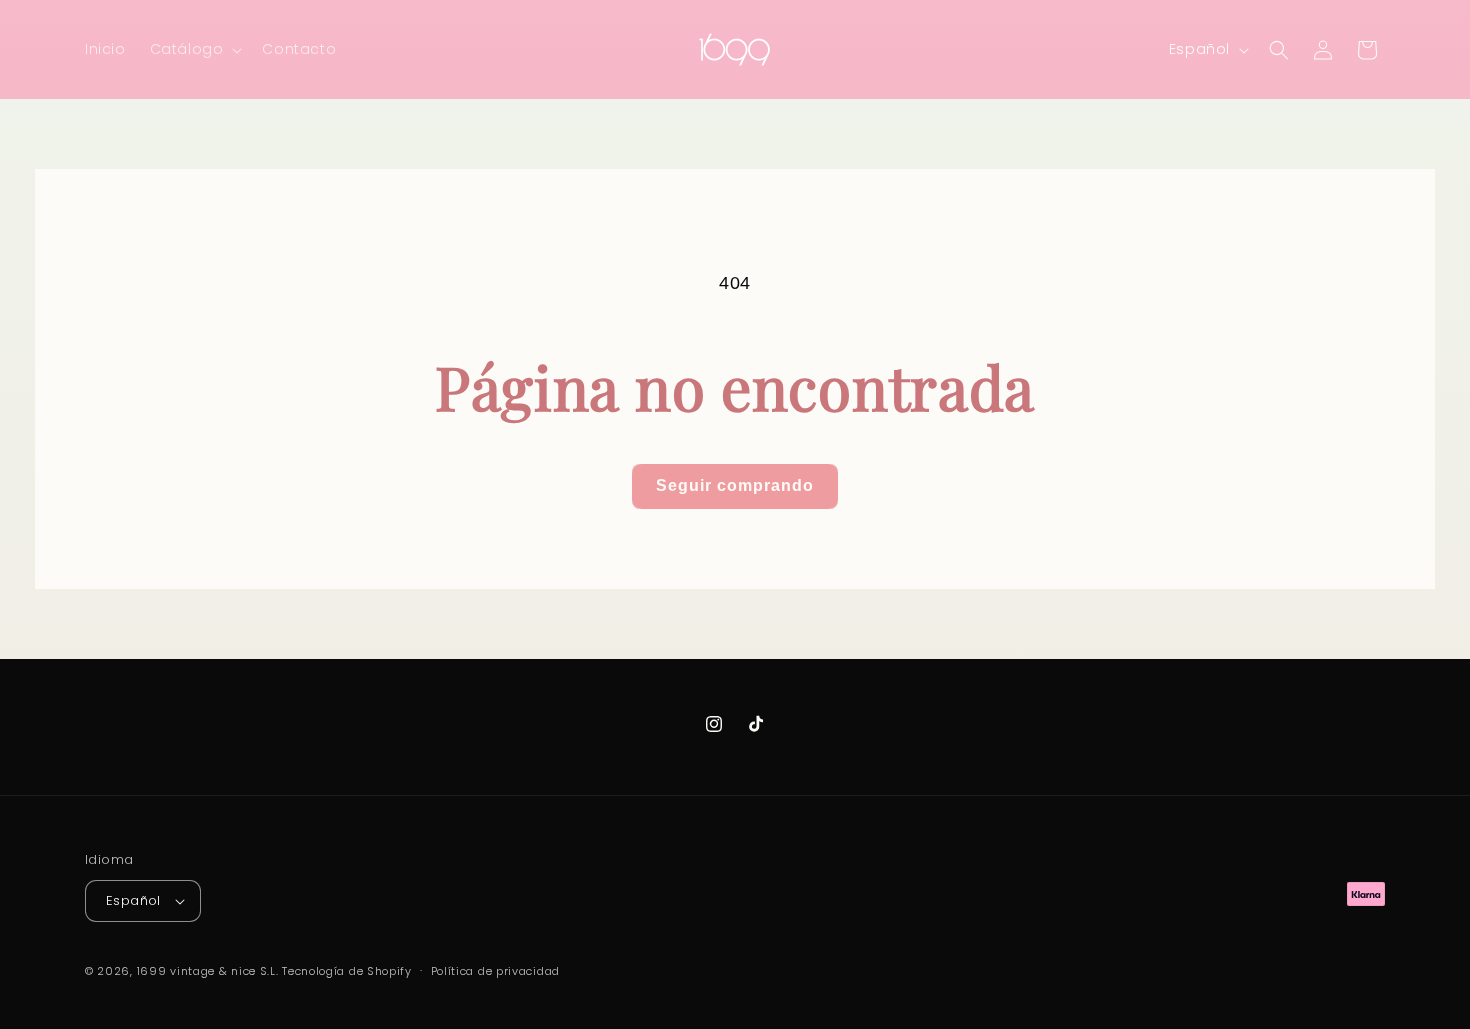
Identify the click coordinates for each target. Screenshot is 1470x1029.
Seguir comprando (735, 485)
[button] (194, 49)
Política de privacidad (495, 971)
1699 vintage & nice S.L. (208, 971)
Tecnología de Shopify (347, 971)
